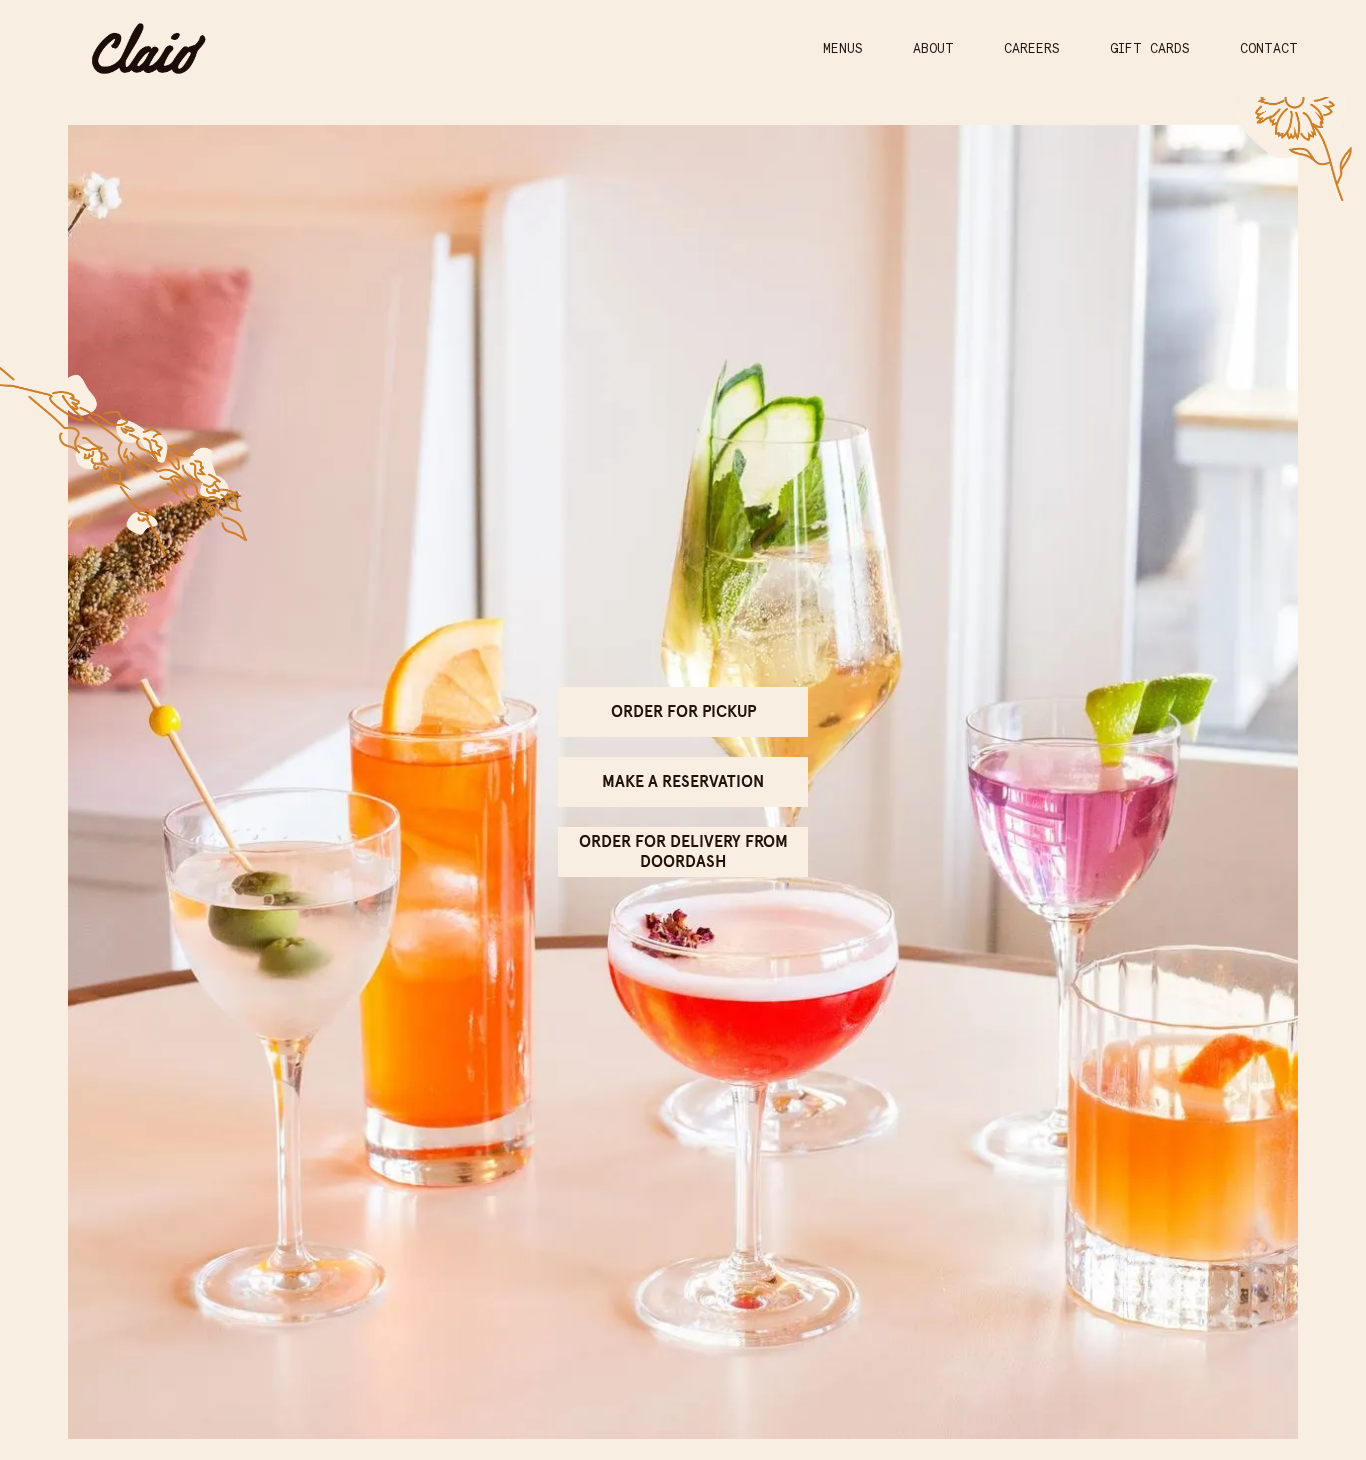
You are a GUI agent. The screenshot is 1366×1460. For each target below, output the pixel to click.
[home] (148, 48)
